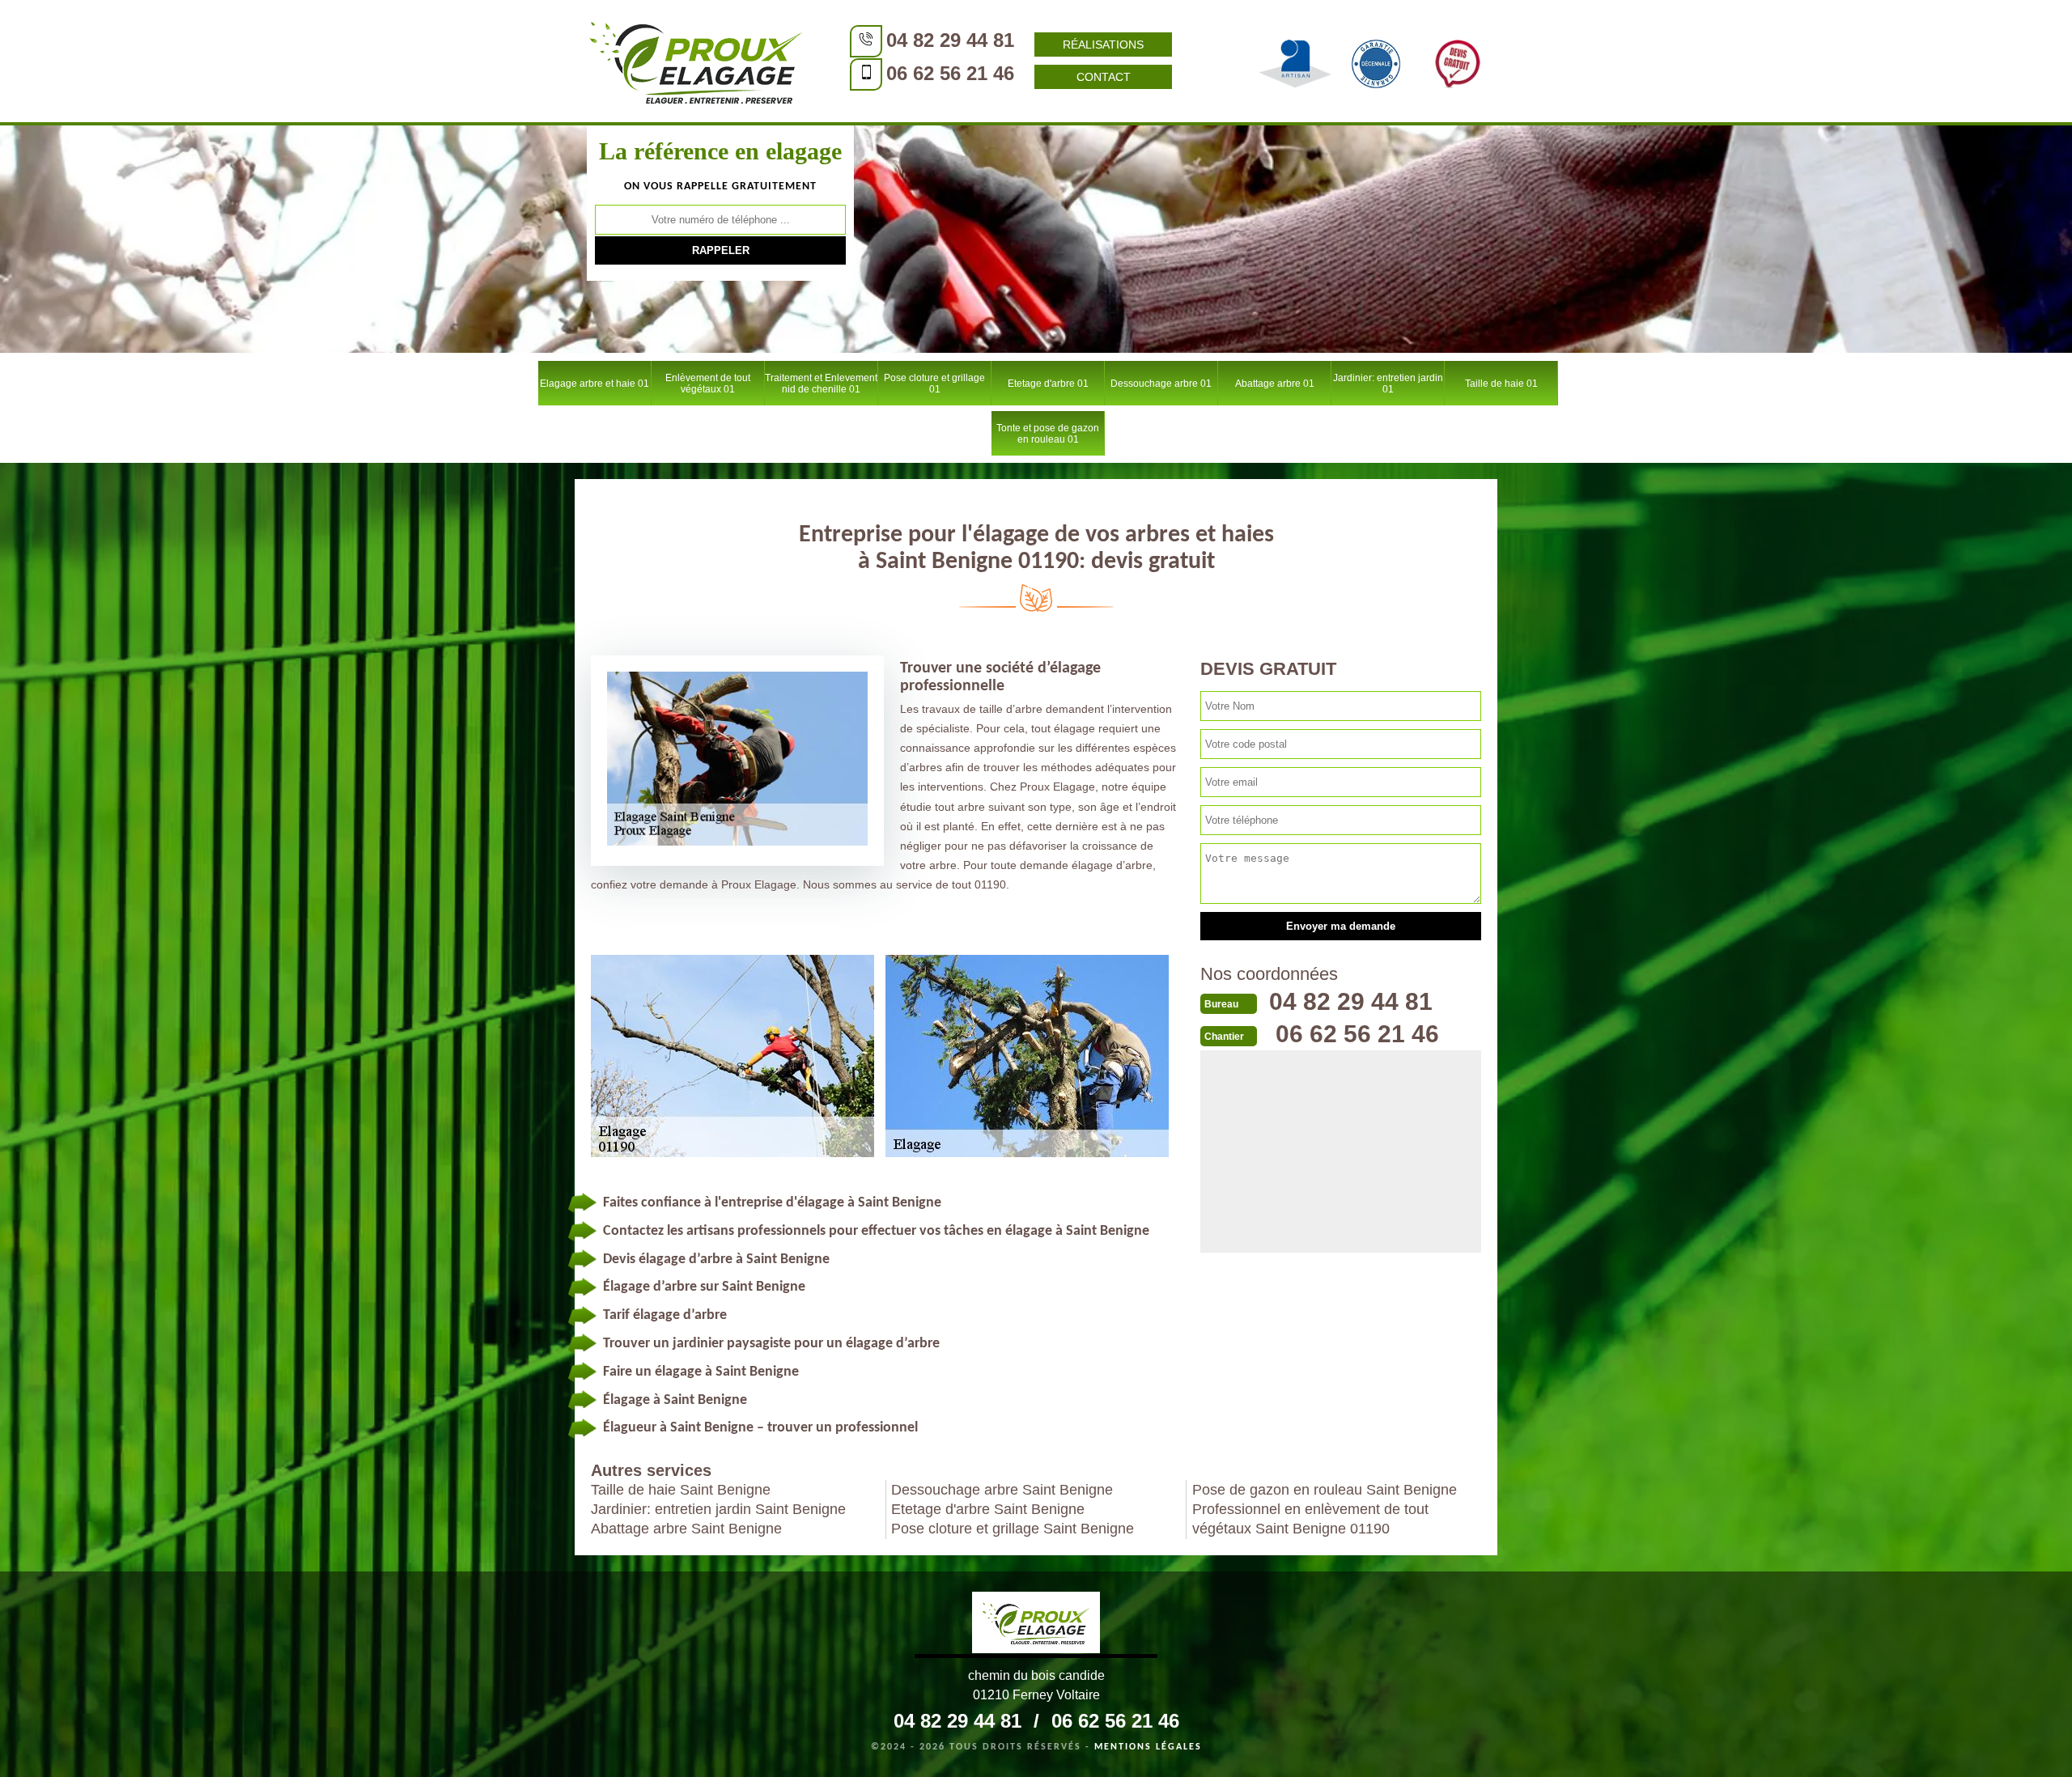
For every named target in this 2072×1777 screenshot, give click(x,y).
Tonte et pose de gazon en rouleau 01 (1048, 434)
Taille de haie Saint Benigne (681, 1490)
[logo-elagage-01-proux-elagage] (696, 61)
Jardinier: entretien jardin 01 (1388, 384)
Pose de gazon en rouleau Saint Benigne (1325, 1490)
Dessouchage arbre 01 (1161, 384)
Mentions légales (1148, 1747)
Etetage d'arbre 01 (1048, 384)
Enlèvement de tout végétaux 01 (708, 384)
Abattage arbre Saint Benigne (686, 1529)
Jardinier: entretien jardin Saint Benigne (718, 1509)
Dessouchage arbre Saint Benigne (1002, 1490)
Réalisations (1103, 45)
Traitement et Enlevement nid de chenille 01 (821, 384)
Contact (1104, 77)
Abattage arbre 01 (1275, 384)
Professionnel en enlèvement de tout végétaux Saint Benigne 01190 (1310, 1519)
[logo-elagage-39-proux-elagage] (1036, 1625)
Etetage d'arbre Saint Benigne (988, 1509)
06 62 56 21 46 (950, 73)
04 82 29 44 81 (950, 40)
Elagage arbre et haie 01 (594, 384)
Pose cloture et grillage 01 (934, 384)
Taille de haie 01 (1501, 384)
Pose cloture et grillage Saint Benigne (1013, 1529)
